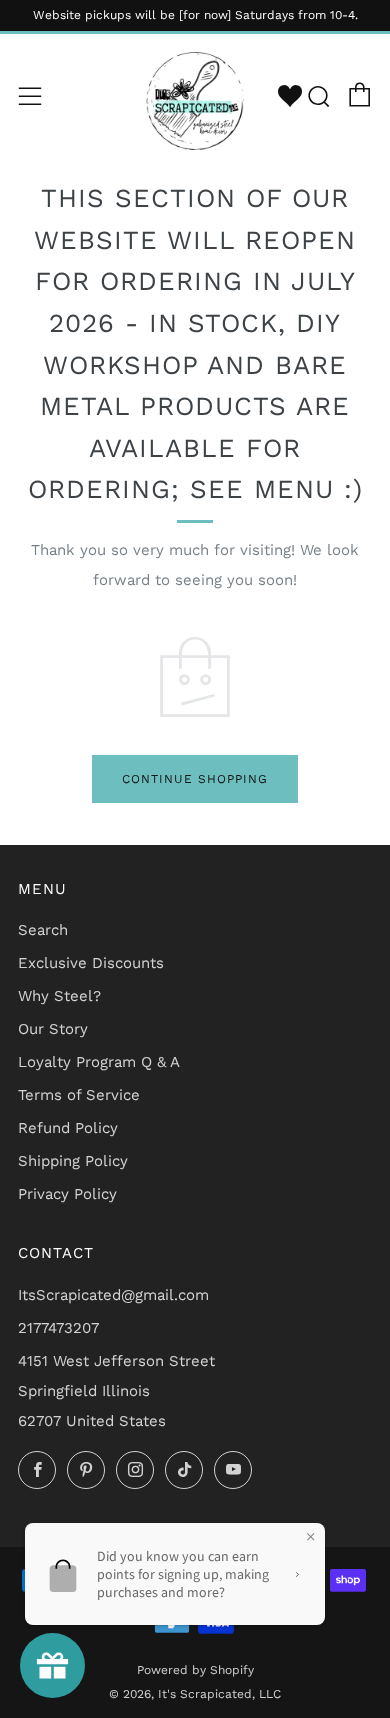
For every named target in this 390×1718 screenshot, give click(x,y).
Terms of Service (79, 1095)
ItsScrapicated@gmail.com (113, 1295)
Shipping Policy (73, 1161)
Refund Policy (68, 1128)
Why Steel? (59, 996)
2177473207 (58, 1328)
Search (43, 930)
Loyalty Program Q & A (99, 1062)
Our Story (53, 1029)
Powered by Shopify (195, 1670)
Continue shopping (195, 779)
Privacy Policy (67, 1194)
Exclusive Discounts (91, 963)
